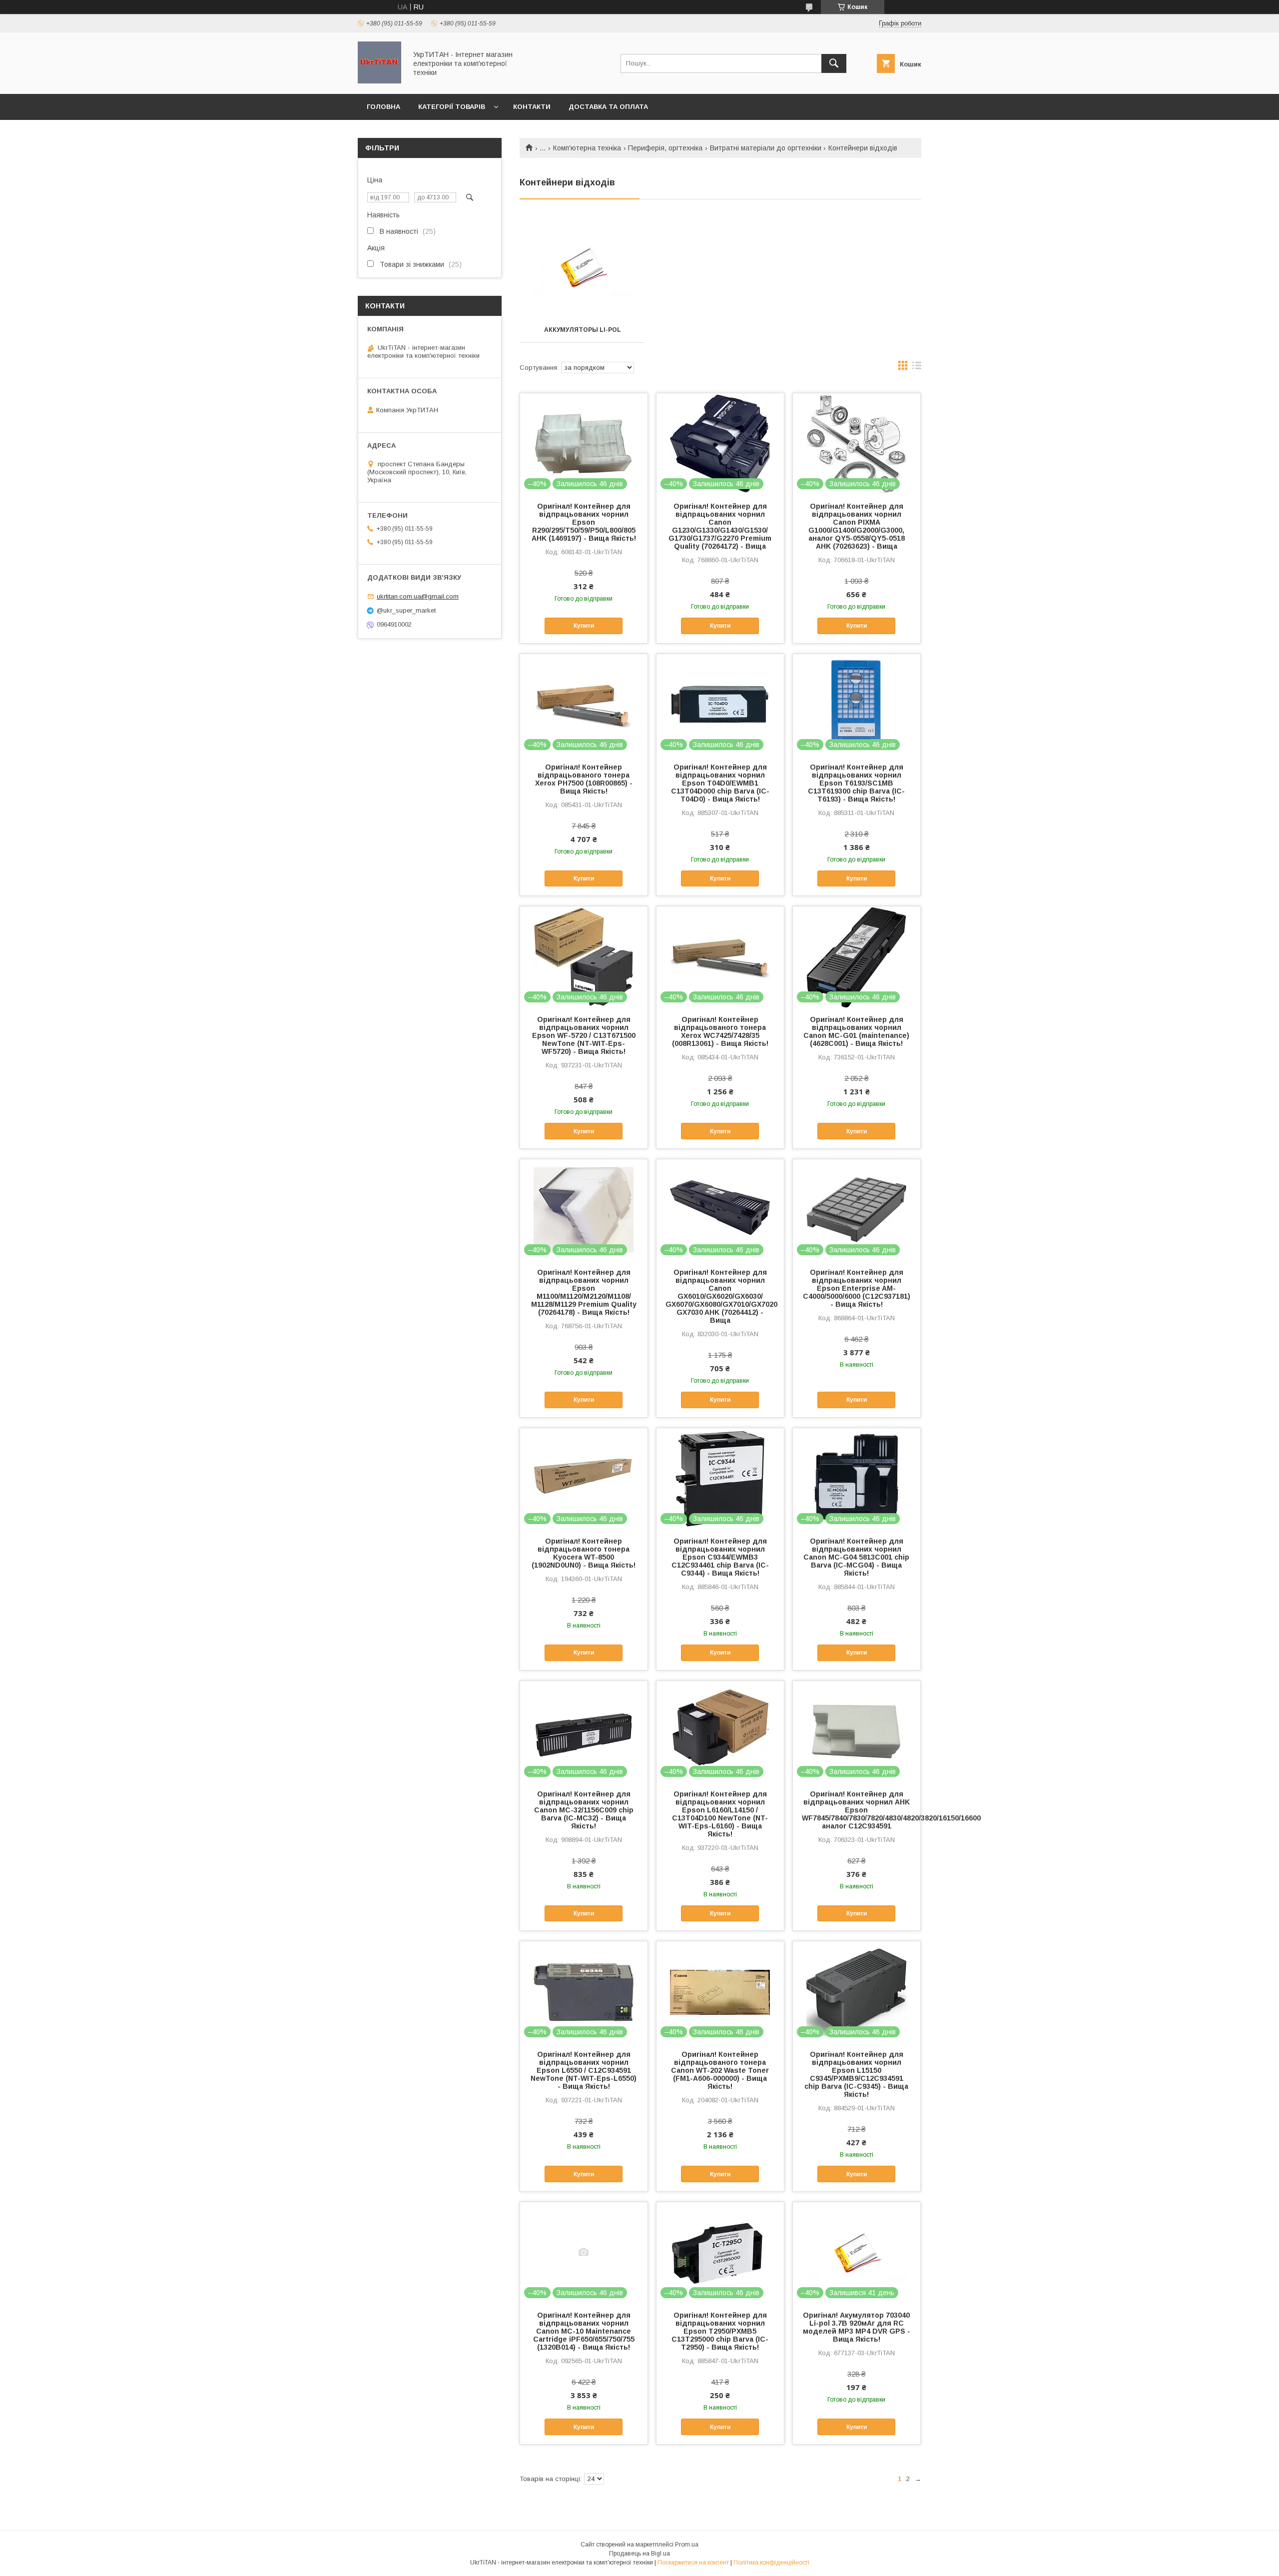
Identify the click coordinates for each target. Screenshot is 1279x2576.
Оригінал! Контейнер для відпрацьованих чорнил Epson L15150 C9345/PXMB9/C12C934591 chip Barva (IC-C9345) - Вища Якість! (856, 2074)
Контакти (532, 107)
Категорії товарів (452, 107)
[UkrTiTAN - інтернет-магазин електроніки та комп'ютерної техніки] (379, 81)
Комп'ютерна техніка (587, 148)
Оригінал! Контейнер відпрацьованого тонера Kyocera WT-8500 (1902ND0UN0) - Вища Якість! (584, 1553)
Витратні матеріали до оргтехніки (766, 148)
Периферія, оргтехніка (665, 148)
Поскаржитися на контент (693, 2563)
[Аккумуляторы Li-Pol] (582, 267)
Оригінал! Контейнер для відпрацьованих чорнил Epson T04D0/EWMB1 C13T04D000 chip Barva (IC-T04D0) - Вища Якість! (720, 783)
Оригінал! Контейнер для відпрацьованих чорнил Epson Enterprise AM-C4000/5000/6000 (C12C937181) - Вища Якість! (857, 1288)
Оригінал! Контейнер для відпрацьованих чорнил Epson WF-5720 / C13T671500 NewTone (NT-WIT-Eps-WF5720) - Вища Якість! (584, 1035)
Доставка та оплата (608, 107)
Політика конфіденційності (771, 2563)
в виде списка (917, 368)
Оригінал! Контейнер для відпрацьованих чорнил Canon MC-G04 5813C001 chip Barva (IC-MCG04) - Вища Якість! (856, 1557)
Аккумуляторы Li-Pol (583, 330)
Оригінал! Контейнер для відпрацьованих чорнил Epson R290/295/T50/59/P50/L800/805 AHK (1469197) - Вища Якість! (584, 522)
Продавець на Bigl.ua (639, 2554)
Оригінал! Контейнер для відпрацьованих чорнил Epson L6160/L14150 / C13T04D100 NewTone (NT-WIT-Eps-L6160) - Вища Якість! (720, 1814)
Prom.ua (687, 2545)
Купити (584, 626)
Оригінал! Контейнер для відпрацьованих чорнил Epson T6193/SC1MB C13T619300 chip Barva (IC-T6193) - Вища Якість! (856, 783)
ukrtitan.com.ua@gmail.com (418, 596)
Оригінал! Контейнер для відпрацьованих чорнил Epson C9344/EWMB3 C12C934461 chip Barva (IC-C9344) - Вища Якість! (720, 1557)
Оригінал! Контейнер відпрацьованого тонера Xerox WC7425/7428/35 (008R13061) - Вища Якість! (720, 1031)
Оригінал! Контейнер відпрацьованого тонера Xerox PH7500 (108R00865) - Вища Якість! (584, 779)
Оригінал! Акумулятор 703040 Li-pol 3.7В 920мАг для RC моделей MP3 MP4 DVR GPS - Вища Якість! (857, 2327)
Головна (383, 107)
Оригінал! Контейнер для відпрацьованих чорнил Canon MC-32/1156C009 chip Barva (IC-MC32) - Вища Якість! (584, 1810)
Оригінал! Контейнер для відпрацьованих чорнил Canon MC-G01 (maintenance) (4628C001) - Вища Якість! (856, 1031)
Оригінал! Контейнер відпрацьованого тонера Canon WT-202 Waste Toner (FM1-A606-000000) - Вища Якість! (720, 2070)
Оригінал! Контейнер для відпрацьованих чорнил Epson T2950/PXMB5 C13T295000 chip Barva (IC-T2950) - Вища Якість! (720, 2331)
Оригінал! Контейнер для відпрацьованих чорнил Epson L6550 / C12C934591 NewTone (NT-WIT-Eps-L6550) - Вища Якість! (584, 2070)
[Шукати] (834, 63)
